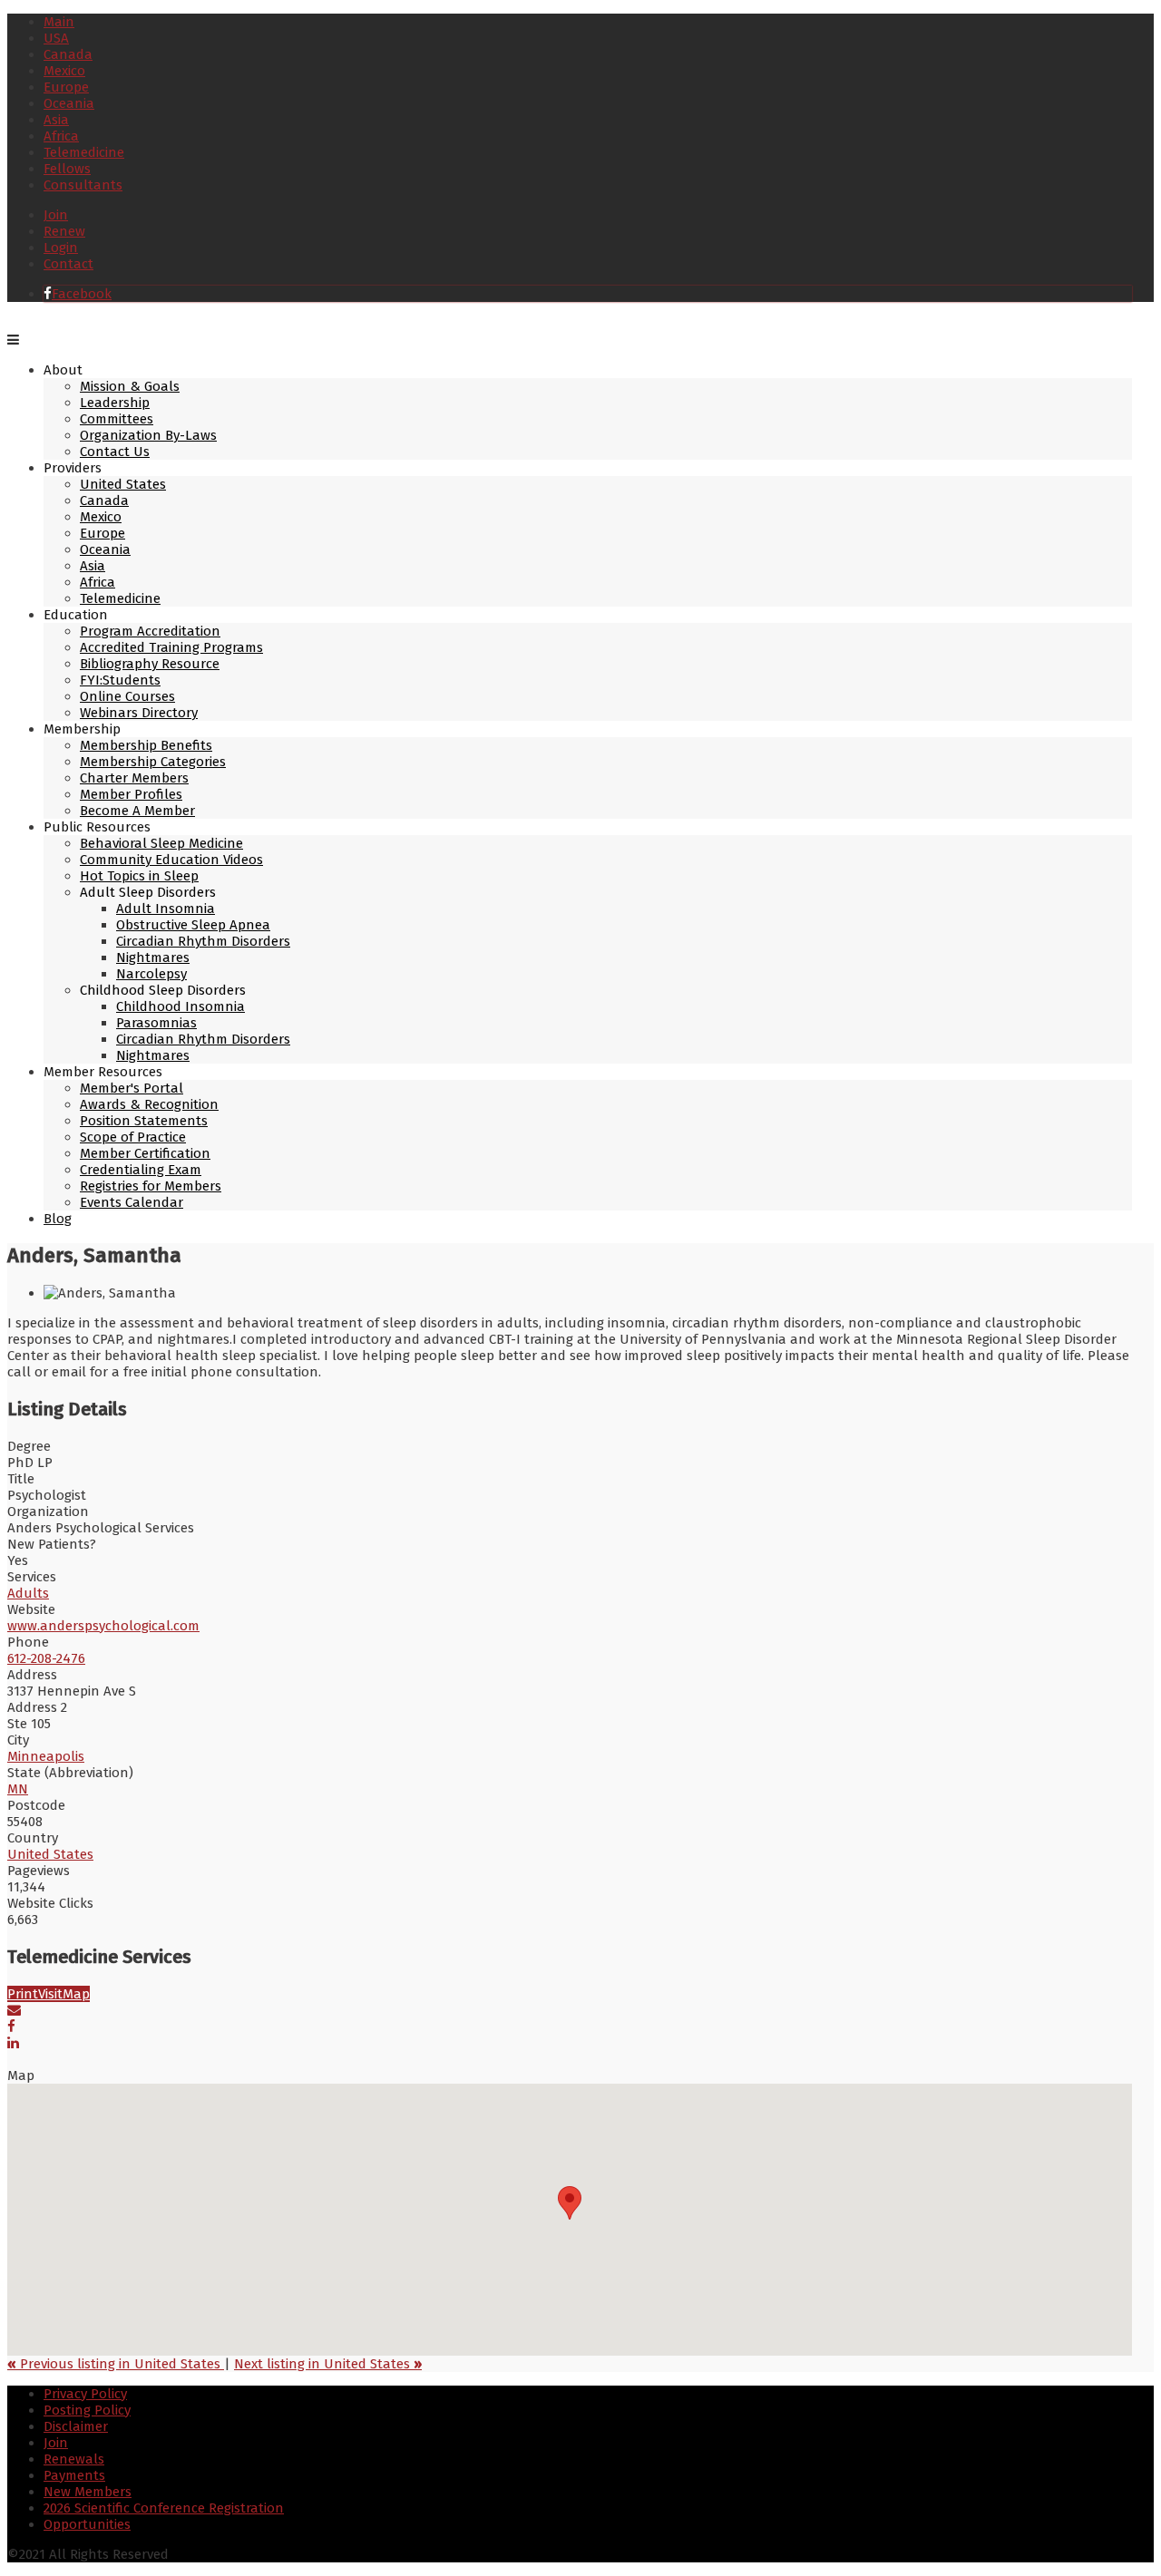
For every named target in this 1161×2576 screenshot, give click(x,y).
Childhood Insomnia (180, 1006)
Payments (74, 2475)
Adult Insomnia (166, 909)
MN (18, 1789)
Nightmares (153, 957)
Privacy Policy (85, 2394)
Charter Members (134, 778)
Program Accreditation (150, 631)
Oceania (69, 103)
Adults (28, 1593)
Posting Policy (87, 2410)
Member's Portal (132, 1088)
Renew (64, 231)
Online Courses (127, 696)
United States (123, 484)
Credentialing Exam (141, 1170)
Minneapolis (46, 1756)
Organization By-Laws (148, 435)
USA (56, 38)
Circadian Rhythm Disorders (203, 941)
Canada (68, 54)
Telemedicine (84, 152)
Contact (68, 264)
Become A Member (137, 811)
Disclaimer (76, 2426)
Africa (61, 136)
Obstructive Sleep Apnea (193, 925)
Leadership (115, 403)
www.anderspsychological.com (103, 1626)
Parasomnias (156, 1023)
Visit (50, 1994)
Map (76, 1994)
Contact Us (115, 452)
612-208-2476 (46, 1658)
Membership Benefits (146, 745)
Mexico (64, 71)
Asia (56, 120)
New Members (88, 2492)
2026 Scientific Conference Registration (164, 2508)
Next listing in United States (328, 2364)
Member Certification (145, 1153)
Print (23, 1994)
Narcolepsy (151, 974)
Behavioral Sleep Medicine (161, 843)
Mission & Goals (130, 386)
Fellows (67, 169)
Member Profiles (131, 794)
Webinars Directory (139, 713)
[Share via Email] (14, 2010)
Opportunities (87, 2524)
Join (56, 215)
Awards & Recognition (149, 1104)
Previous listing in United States (116, 2364)
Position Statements (144, 1121)
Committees (117, 419)
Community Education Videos (171, 860)
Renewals (74, 2459)
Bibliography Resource (150, 664)
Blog (58, 1219)
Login (61, 248)
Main (59, 22)
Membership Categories (153, 762)
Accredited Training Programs (171, 647)
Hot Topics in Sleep (139, 876)
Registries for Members (151, 1186)
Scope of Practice (133, 1137)
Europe (66, 87)
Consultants (83, 185)
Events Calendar (132, 1202)
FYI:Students (120, 680)
